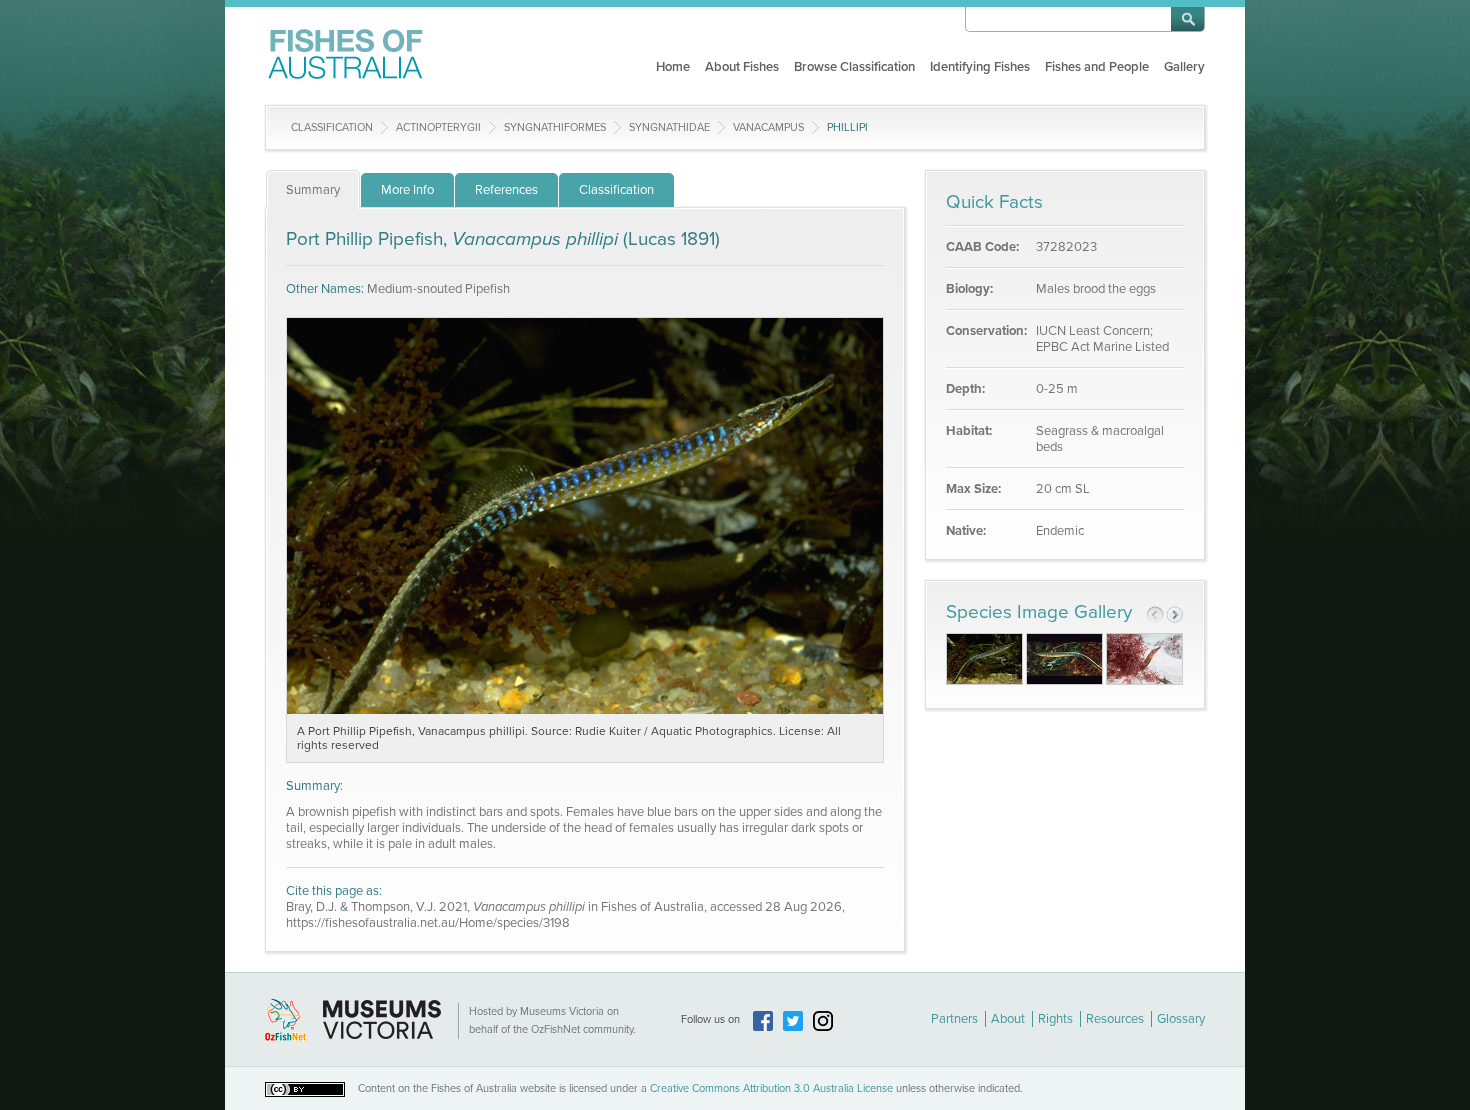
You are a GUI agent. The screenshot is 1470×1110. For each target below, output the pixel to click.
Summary (313, 190)
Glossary (1181, 1019)
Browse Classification (854, 67)
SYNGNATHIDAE (669, 127)
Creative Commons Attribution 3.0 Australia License (771, 1088)
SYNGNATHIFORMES (555, 127)
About (1008, 1019)
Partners (954, 1019)
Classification (332, 127)
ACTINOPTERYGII (438, 127)
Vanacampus (768, 127)
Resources (1115, 1019)
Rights (1055, 1019)
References (506, 190)
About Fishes (742, 67)
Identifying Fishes (980, 67)
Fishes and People (1097, 67)
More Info (407, 190)
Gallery (1184, 67)
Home (673, 67)
